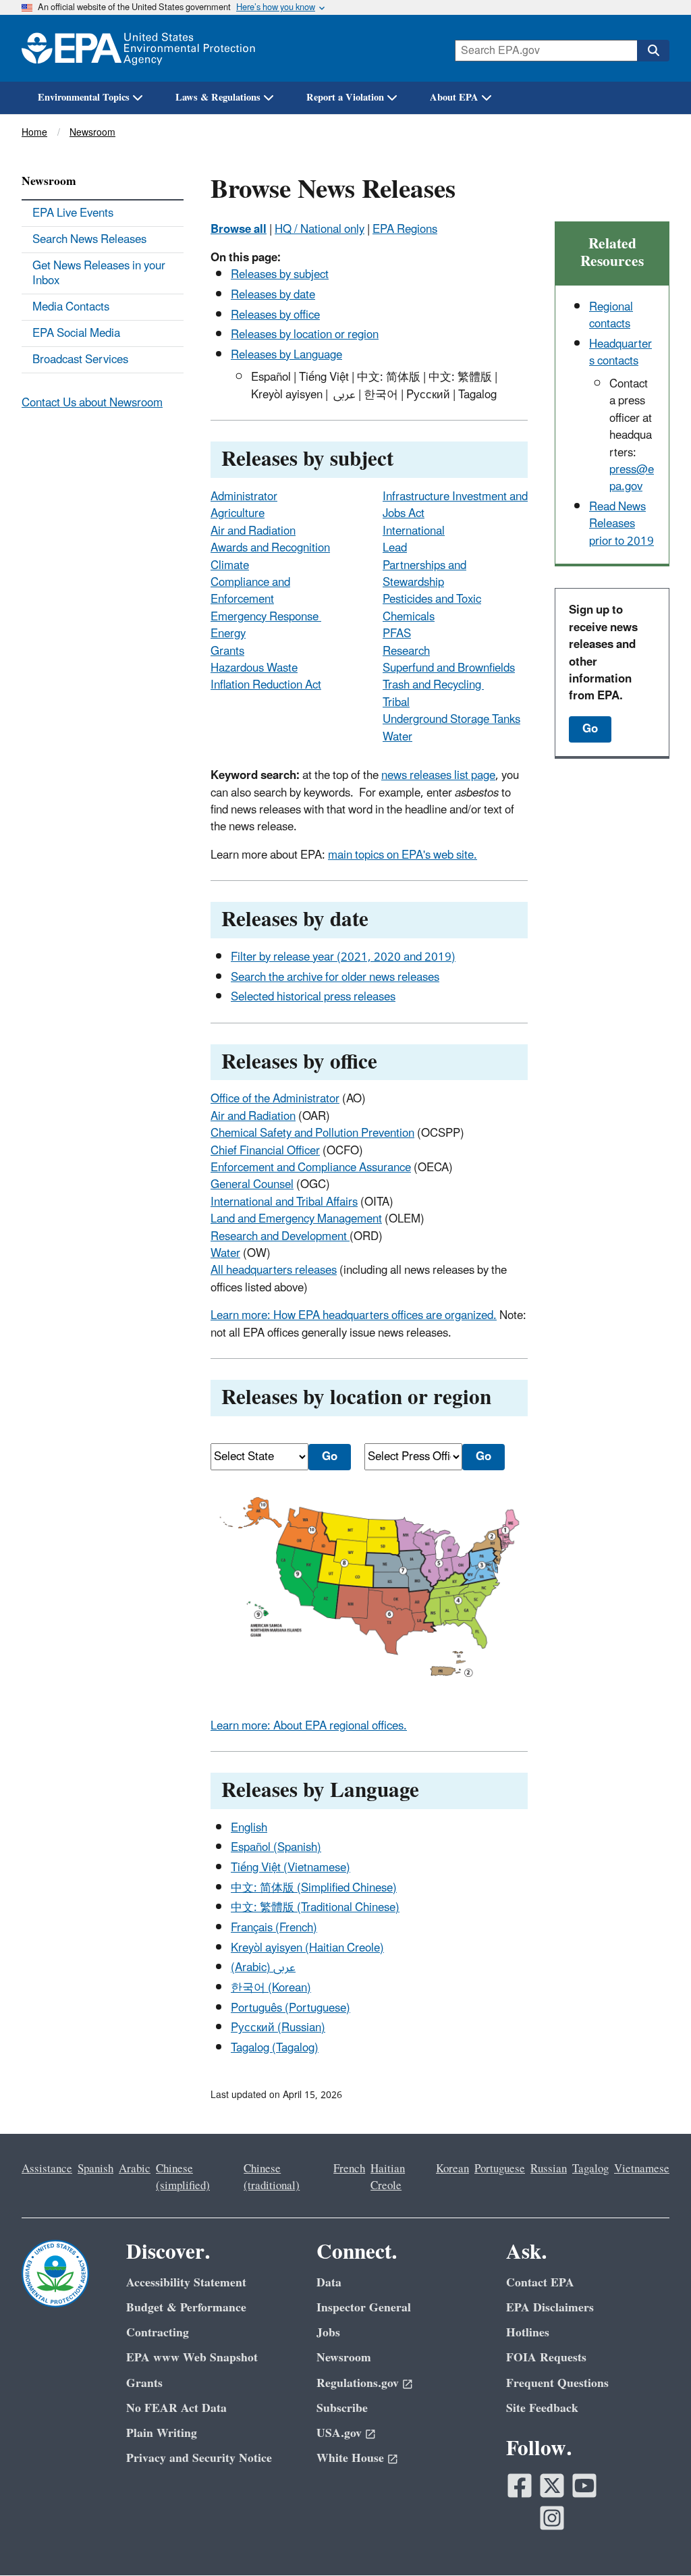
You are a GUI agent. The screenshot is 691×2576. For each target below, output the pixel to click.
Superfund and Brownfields (449, 668)
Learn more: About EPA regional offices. (309, 1726)
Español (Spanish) (276, 1848)
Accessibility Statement (186, 2283)
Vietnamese (642, 2169)
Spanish (95, 2169)
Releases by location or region (305, 335)
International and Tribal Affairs (284, 1202)
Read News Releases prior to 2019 (621, 524)
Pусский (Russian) (278, 2028)
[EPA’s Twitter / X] (552, 2486)
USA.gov (339, 2433)
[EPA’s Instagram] (552, 2518)
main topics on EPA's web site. (403, 855)
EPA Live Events (73, 213)
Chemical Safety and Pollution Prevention (312, 1133)
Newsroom (92, 133)
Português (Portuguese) (291, 2008)
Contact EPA (540, 2283)
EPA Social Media (76, 333)
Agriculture (238, 514)
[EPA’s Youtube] (584, 2486)
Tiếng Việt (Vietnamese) (291, 1868)
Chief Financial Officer (265, 1151)
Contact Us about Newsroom (92, 403)
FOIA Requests (546, 2358)
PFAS (397, 634)
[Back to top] (654, 2539)
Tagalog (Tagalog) (275, 2048)
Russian (549, 2169)
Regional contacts (611, 316)
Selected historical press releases (313, 997)
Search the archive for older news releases (335, 977)
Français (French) (274, 1928)
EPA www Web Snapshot (192, 2358)
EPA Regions (405, 230)
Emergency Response (266, 617)
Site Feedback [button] (542, 2408)
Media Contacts (71, 307)
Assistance (47, 2169)
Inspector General (364, 2308)
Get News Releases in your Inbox (99, 273)
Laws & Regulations (218, 98)
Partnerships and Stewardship (424, 574)
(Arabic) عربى (263, 1968)
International (414, 531)
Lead (395, 548)
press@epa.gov (632, 478)
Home (34, 133)
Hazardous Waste (254, 668)
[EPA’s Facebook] (520, 2486)
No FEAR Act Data (176, 2408)
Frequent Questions (557, 2383)
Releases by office (275, 315)
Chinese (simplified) (183, 2177)
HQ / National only (320, 230)
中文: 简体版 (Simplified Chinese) (314, 1888)
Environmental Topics (84, 98)
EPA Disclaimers (550, 2308)
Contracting (158, 2333)
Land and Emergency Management (296, 1219)
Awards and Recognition (270, 548)
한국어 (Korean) (271, 1988)
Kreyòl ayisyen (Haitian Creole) (307, 1948)
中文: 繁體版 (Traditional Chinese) (315, 1908)
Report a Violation (345, 98)
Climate (230, 566)
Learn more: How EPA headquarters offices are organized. (354, 1316)
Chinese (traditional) (272, 2177)
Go (590, 729)
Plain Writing (162, 2433)
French (349, 2169)
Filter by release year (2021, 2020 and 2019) (343, 957)
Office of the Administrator (275, 1099)
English (249, 1828)
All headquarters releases (274, 1270)
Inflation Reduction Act (266, 685)
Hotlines (528, 2333)
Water (397, 737)
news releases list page (438, 776)
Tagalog (590, 2169)
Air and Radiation (253, 531)
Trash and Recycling (433, 685)
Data (329, 2283)
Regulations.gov (358, 2383)
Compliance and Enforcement (250, 591)
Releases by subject (280, 275)
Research (406, 651)
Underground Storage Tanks (451, 720)
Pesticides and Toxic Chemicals (432, 608)
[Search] (653, 51)
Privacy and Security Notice (199, 2458)
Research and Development (280, 1237)
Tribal (396, 703)
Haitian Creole (388, 2177)
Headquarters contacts (620, 353)
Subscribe (342, 2408)
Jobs (328, 2333)
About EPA (454, 98)
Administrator (244, 497)
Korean (452, 2169)
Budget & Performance (186, 2308)
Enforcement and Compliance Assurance (311, 1168)
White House (350, 2458)
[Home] (138, 48)
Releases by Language (286, 355)
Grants (227, 651)
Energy (228, 634)
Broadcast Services (80, 360)
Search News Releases (89, 240)
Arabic (135, 2169)
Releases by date (273, 295)
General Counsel (252, 1185)
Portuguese (500, 2169)
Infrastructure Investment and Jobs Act (455, 505)
